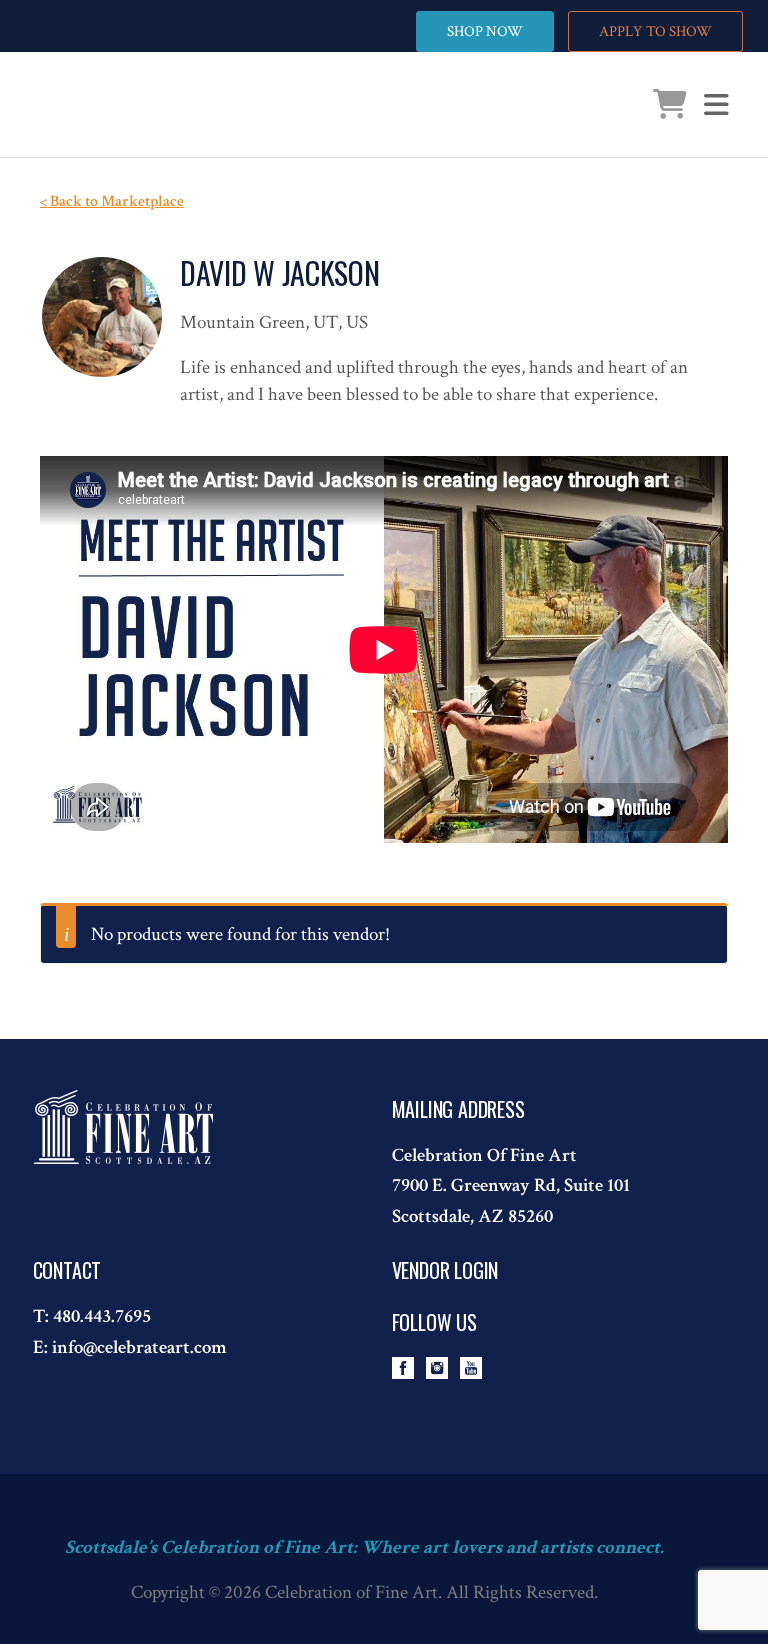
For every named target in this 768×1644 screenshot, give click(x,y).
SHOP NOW (485, 31)
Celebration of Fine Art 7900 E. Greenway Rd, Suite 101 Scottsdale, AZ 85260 (511, 1186)
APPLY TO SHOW (655, 31)
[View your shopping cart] (670, 109)
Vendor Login (445, 1270)
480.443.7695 (102, 1316)
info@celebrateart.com (139, 1347)
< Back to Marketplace (112, 201)
